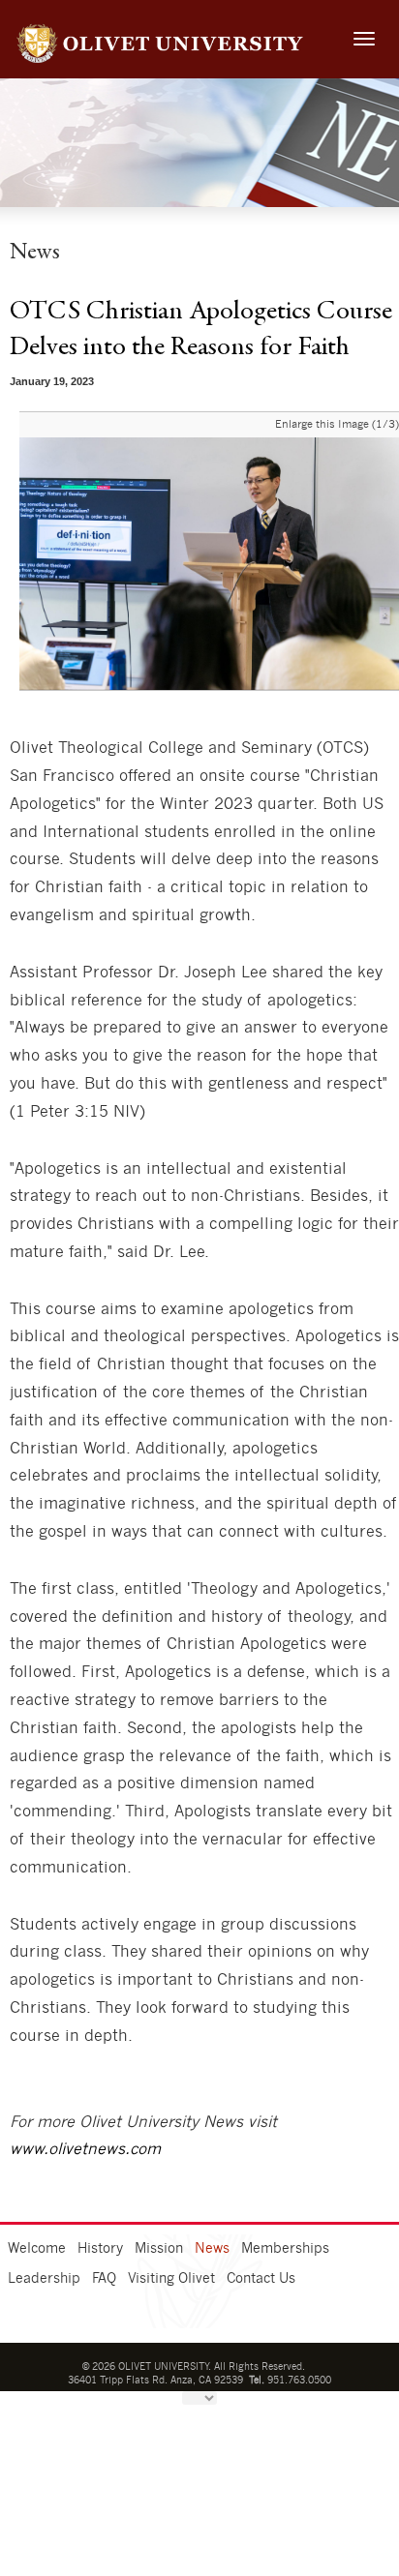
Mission (159, 2249)
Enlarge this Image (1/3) (337, 424)
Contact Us (261, 2279)
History (100, 2249)
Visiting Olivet (171, 2279)
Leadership (44, 2279)
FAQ (104, 2279)
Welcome (37, 2249)
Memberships (285, 2249)
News (212, 2249)
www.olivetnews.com (85, 2149)
